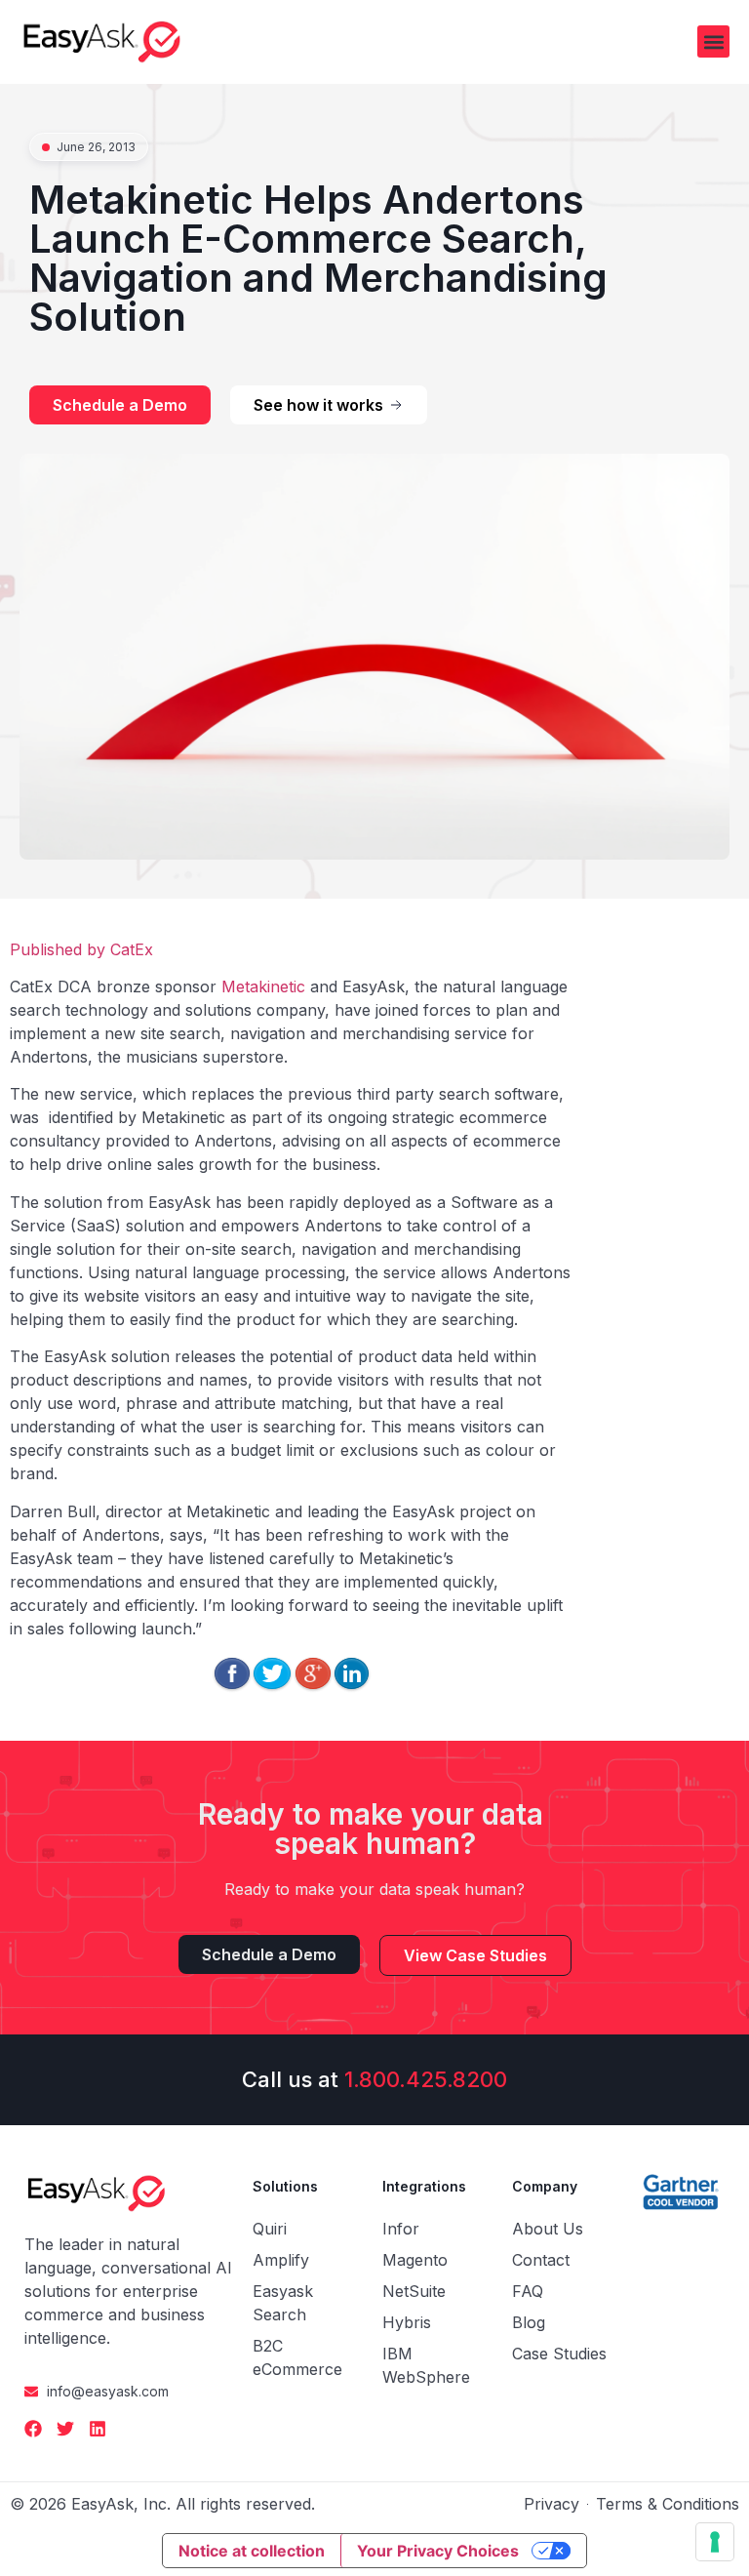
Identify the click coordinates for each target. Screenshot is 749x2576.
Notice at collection (252, 2551)
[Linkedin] (98, 2429)
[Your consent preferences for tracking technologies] (715, 2542)
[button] (713, 41)
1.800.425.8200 (426, 2079)
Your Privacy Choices (438, 2551)
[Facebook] (33, 2429)
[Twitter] (65, 2429)
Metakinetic (263, 986)
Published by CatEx (81, 949)
